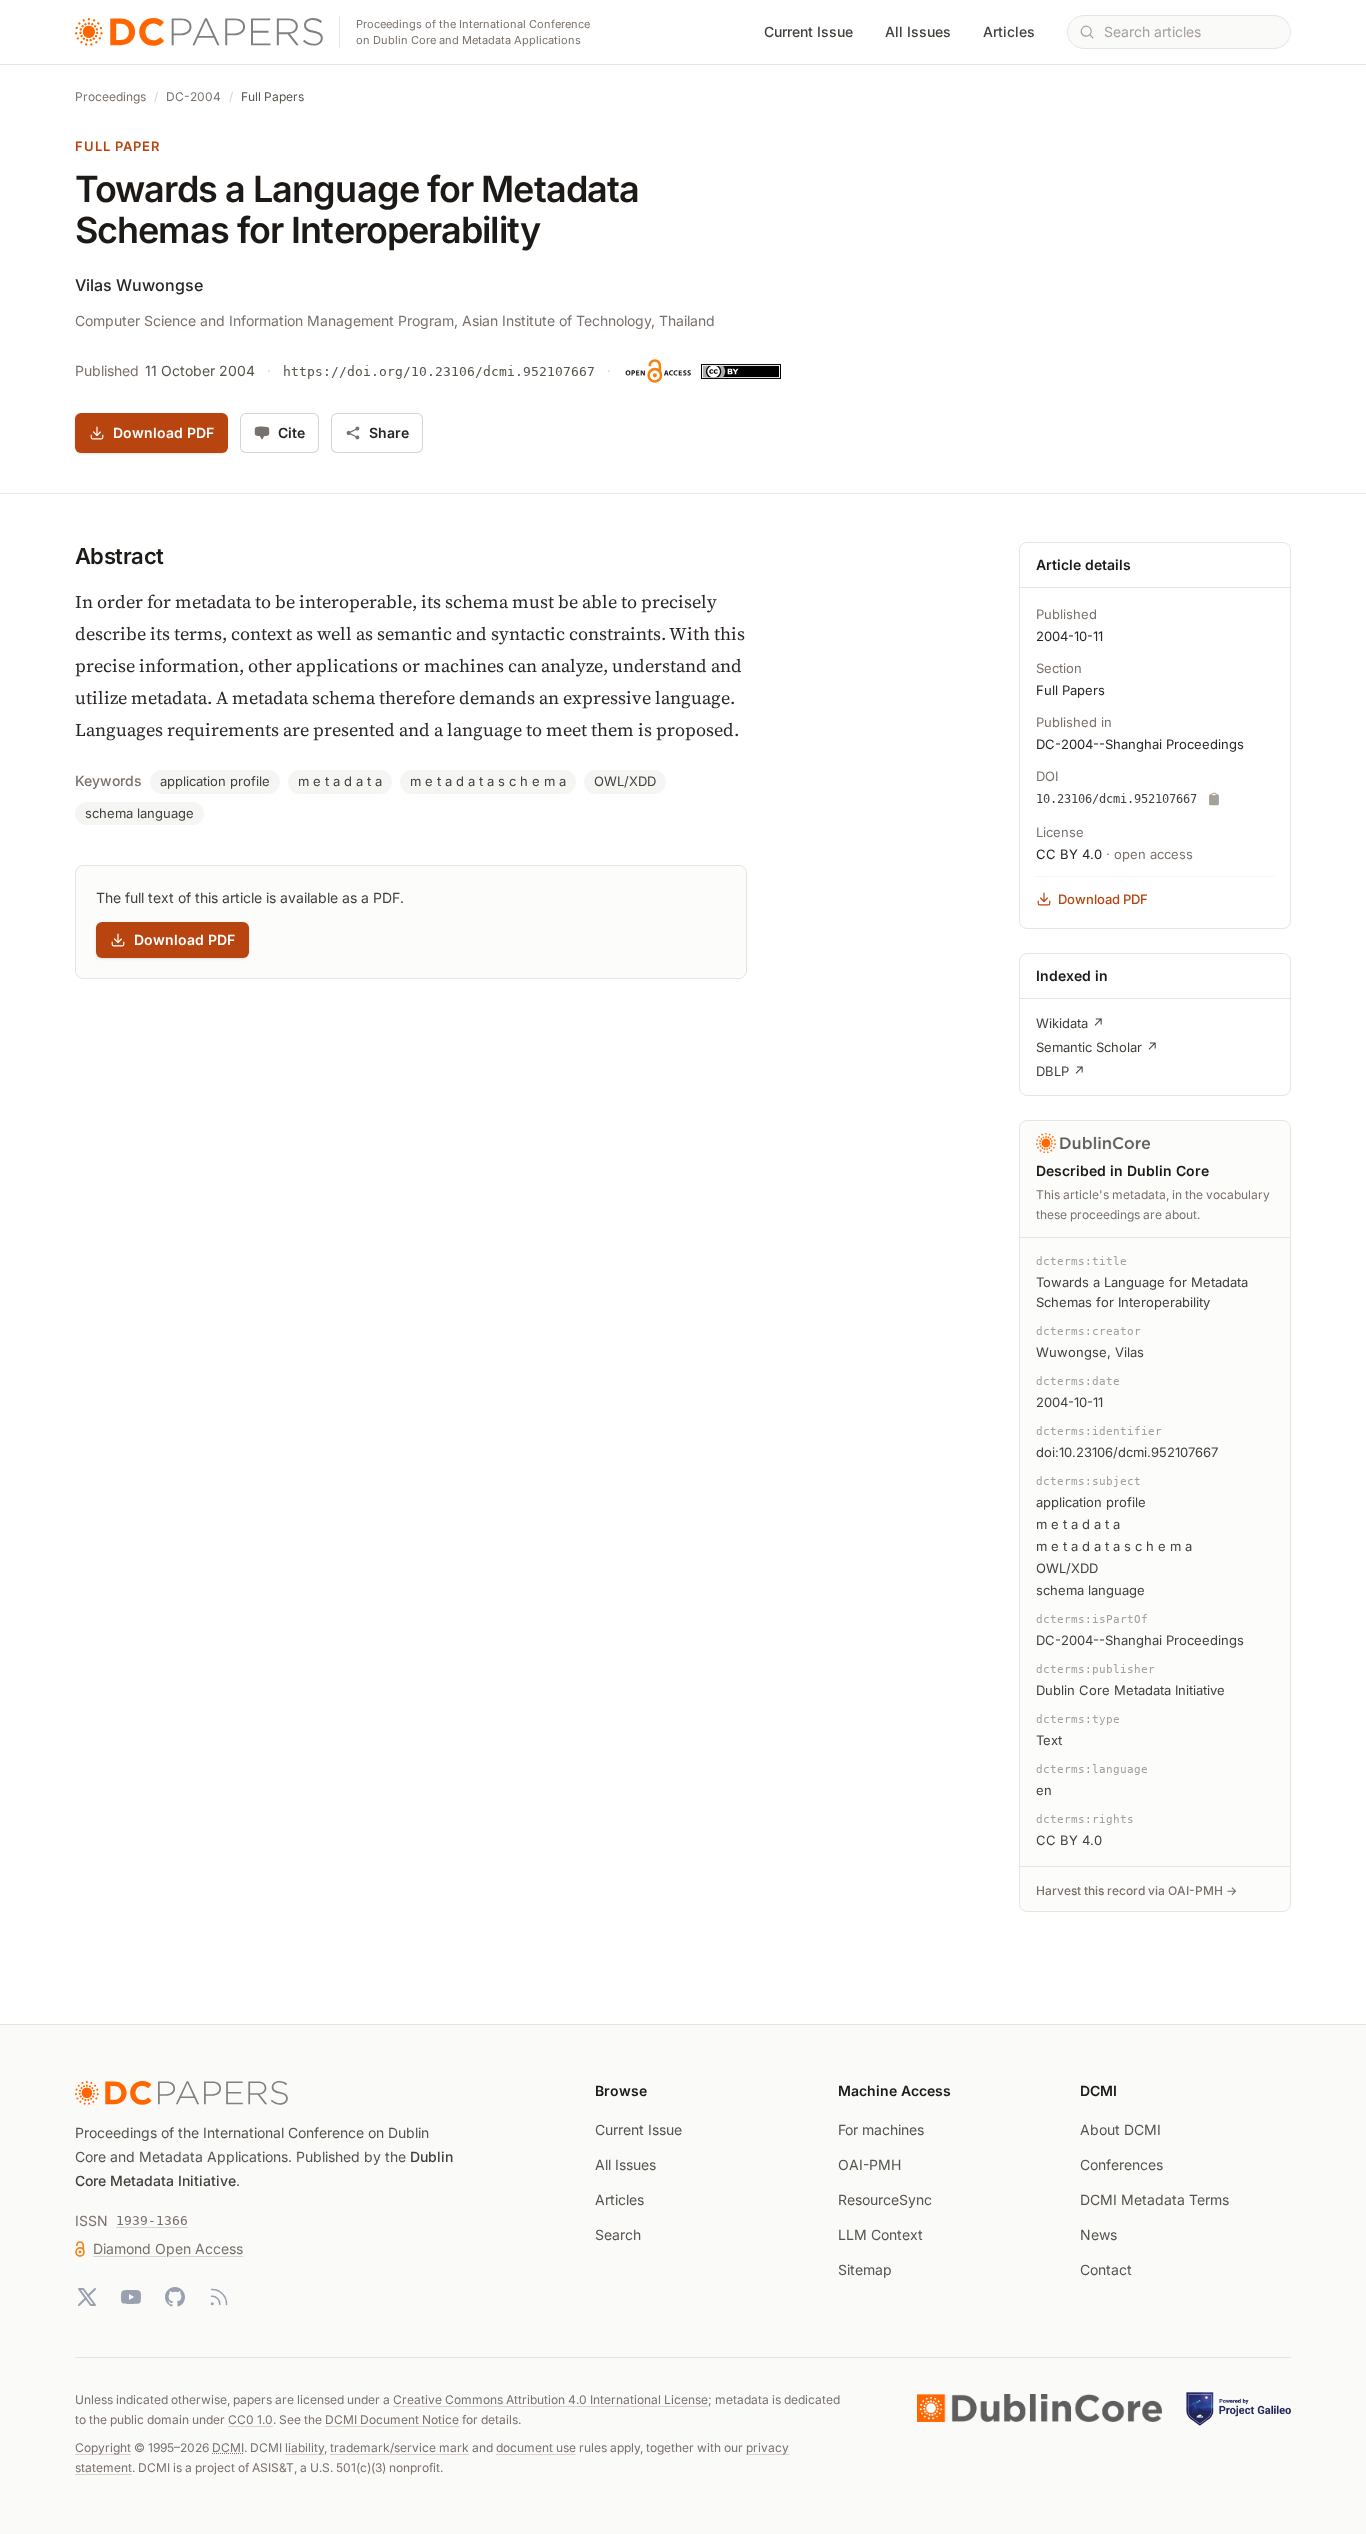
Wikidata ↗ (1070, 1023)
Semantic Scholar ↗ (1097, 1047)
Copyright (103, 2447)
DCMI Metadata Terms (1154, 2199)
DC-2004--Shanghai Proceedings (1140, 744)
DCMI (228, 2447)
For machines (881, 2129)
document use (536, 2447)
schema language (139, 813)
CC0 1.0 (250, 2419)
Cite (291, 432)
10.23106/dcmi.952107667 (1116, 799)
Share (389, 432)
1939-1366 (152, 2220)
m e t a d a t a (340, 781)
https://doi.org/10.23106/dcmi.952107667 (439, 371)
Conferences (1121, 2164)
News (1098, 2234)
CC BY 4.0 (1069, 854)
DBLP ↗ (1060, 1071)
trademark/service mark (399, 2447)
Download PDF (163, 432)
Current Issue (808, 31)
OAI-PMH (869, 2164)
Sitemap (865, 2269)
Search (618, 2234)
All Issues (918, 31)
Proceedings (110, 96)
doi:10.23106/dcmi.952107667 (1127, 1452)
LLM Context (880, 2234)
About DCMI (1120, 2129)
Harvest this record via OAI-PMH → (1136, 1890)
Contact (1106, 2269)
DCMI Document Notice (392, 2419)
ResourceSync (885, 2199)
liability (304, 2447)
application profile (215, 781)
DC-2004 (193, 96)
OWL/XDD (625, 781)
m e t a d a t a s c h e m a (488, 781)
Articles (1009, 31)
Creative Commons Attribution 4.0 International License (550, 2399)
